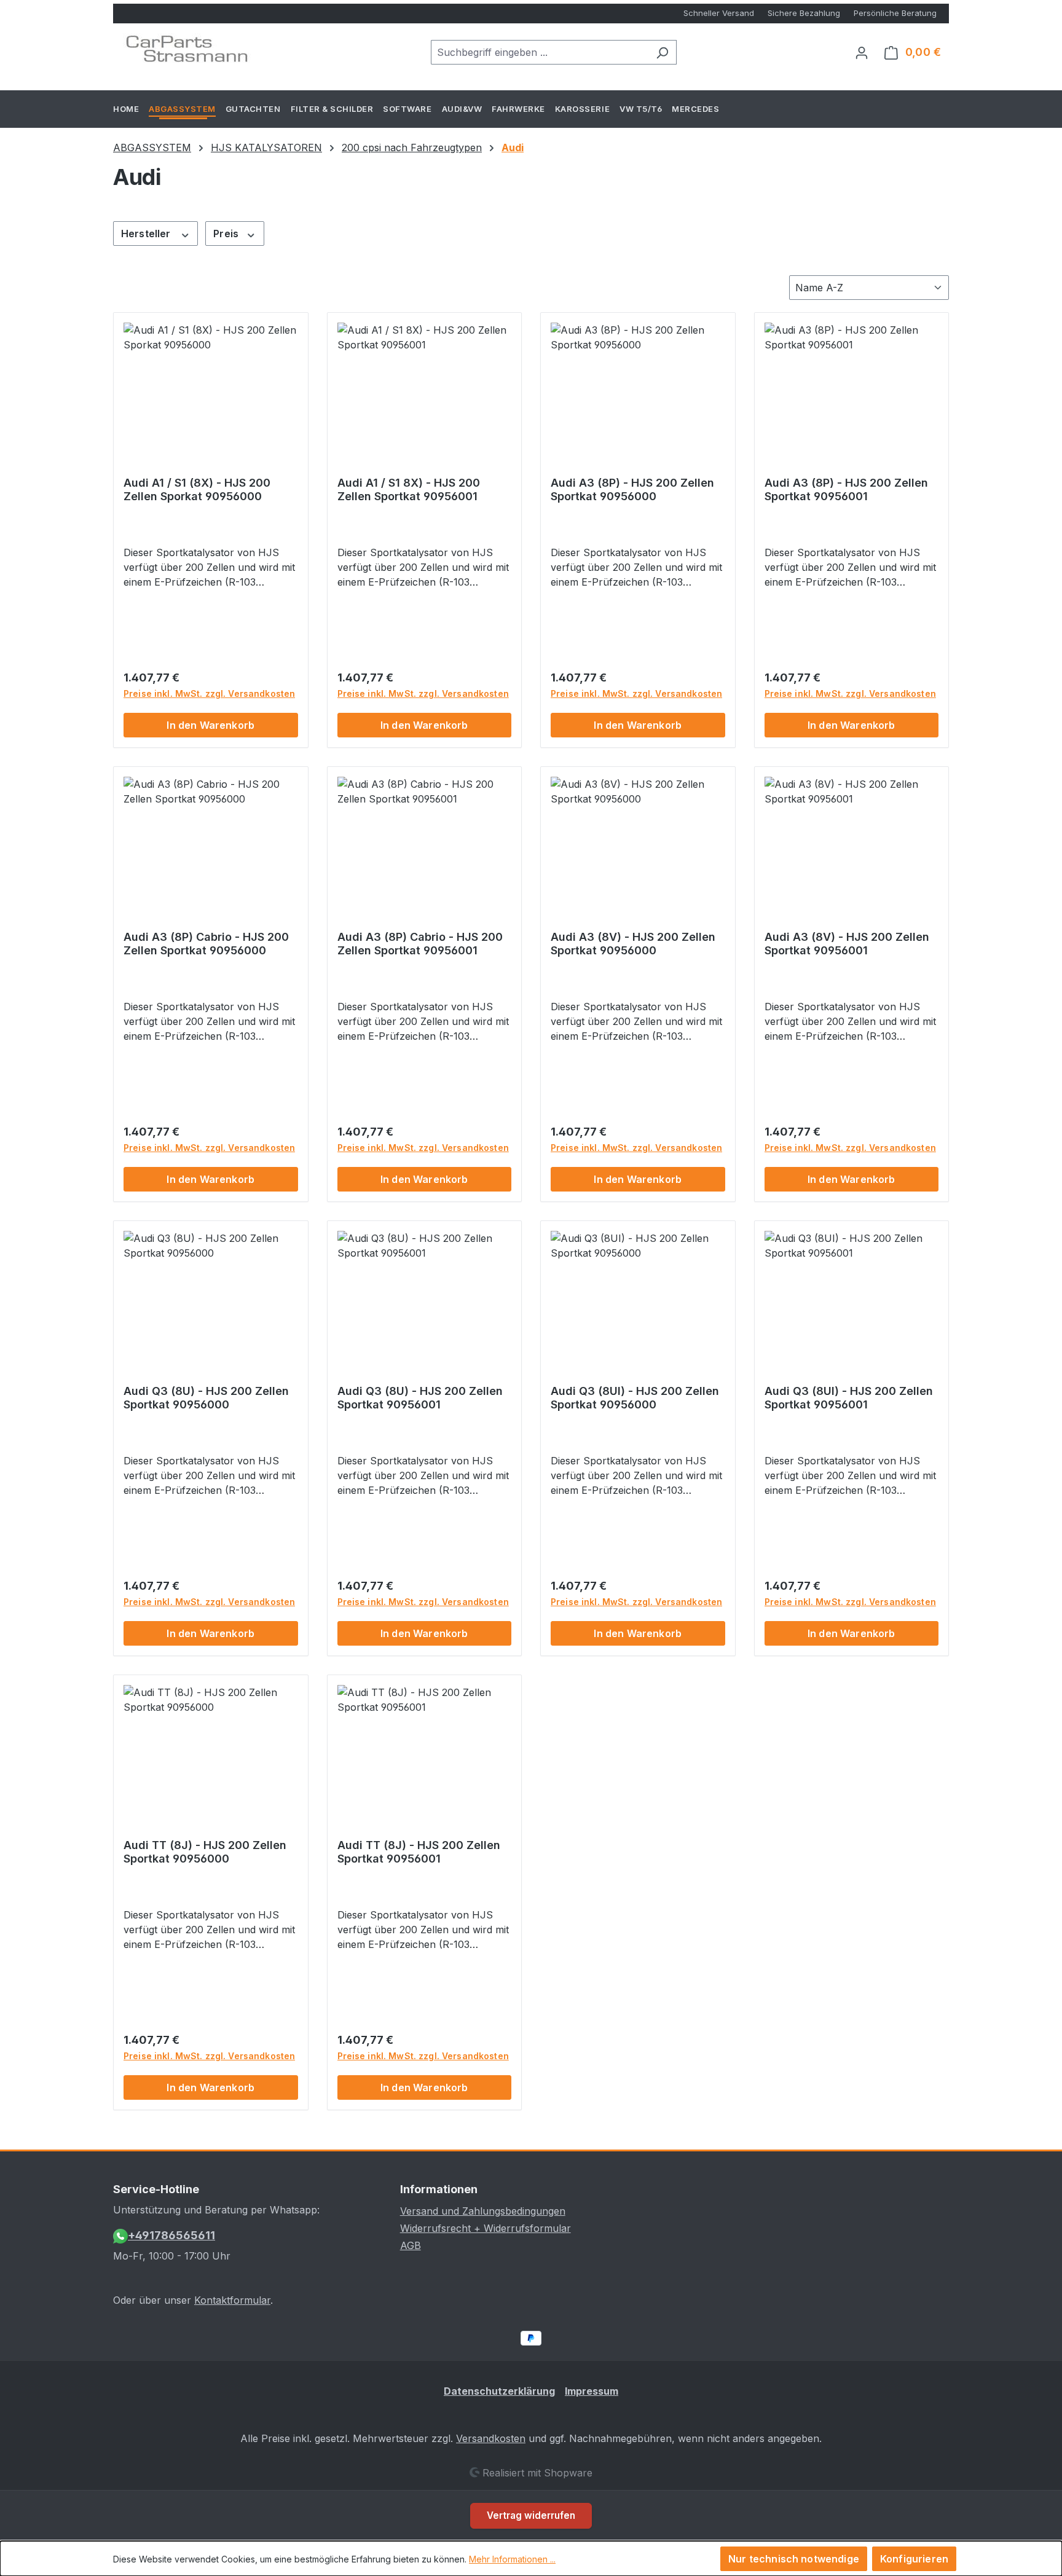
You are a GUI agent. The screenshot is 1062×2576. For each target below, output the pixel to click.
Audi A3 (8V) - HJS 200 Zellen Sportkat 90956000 (633, 944)
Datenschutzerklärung (499, 2391)
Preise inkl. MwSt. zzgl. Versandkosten (209, 693)
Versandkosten (491, 2438)
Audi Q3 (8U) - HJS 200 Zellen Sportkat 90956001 (420, 1398)
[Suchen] (662, 52)
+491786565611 (171, 2235)
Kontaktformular (232, 2300)
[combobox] (540, 52)
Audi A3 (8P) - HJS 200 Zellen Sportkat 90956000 (632, 489)
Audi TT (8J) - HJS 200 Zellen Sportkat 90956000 (205, 1852)
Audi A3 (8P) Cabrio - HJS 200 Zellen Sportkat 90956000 (206, 944)
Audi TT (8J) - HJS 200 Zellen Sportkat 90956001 (419, 1852)
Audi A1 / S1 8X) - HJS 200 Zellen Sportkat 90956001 (409, 489)
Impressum (592, 2391)
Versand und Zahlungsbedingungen (483, 2211)
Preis (227, 234)
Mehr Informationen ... (512, 2559)
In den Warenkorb (210, 725)
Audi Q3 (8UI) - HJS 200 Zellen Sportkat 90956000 (635, 1398)
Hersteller (147, 234)
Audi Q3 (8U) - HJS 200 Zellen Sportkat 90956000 (206, 1398)
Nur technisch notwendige (794, 2559)
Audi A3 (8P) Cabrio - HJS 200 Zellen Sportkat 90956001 (420, 944)
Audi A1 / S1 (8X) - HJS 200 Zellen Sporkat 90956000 (197, 489)
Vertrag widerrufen (531, 2515)
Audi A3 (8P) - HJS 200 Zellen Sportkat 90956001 (846, 489)
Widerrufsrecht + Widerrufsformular (486, 2228)
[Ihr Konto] (862, 52)
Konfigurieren (914, 2559)
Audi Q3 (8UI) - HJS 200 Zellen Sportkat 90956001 (849, 1398)
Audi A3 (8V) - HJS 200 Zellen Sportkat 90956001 (847, 944)
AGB (411, 2245)
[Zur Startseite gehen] (187, 50)
